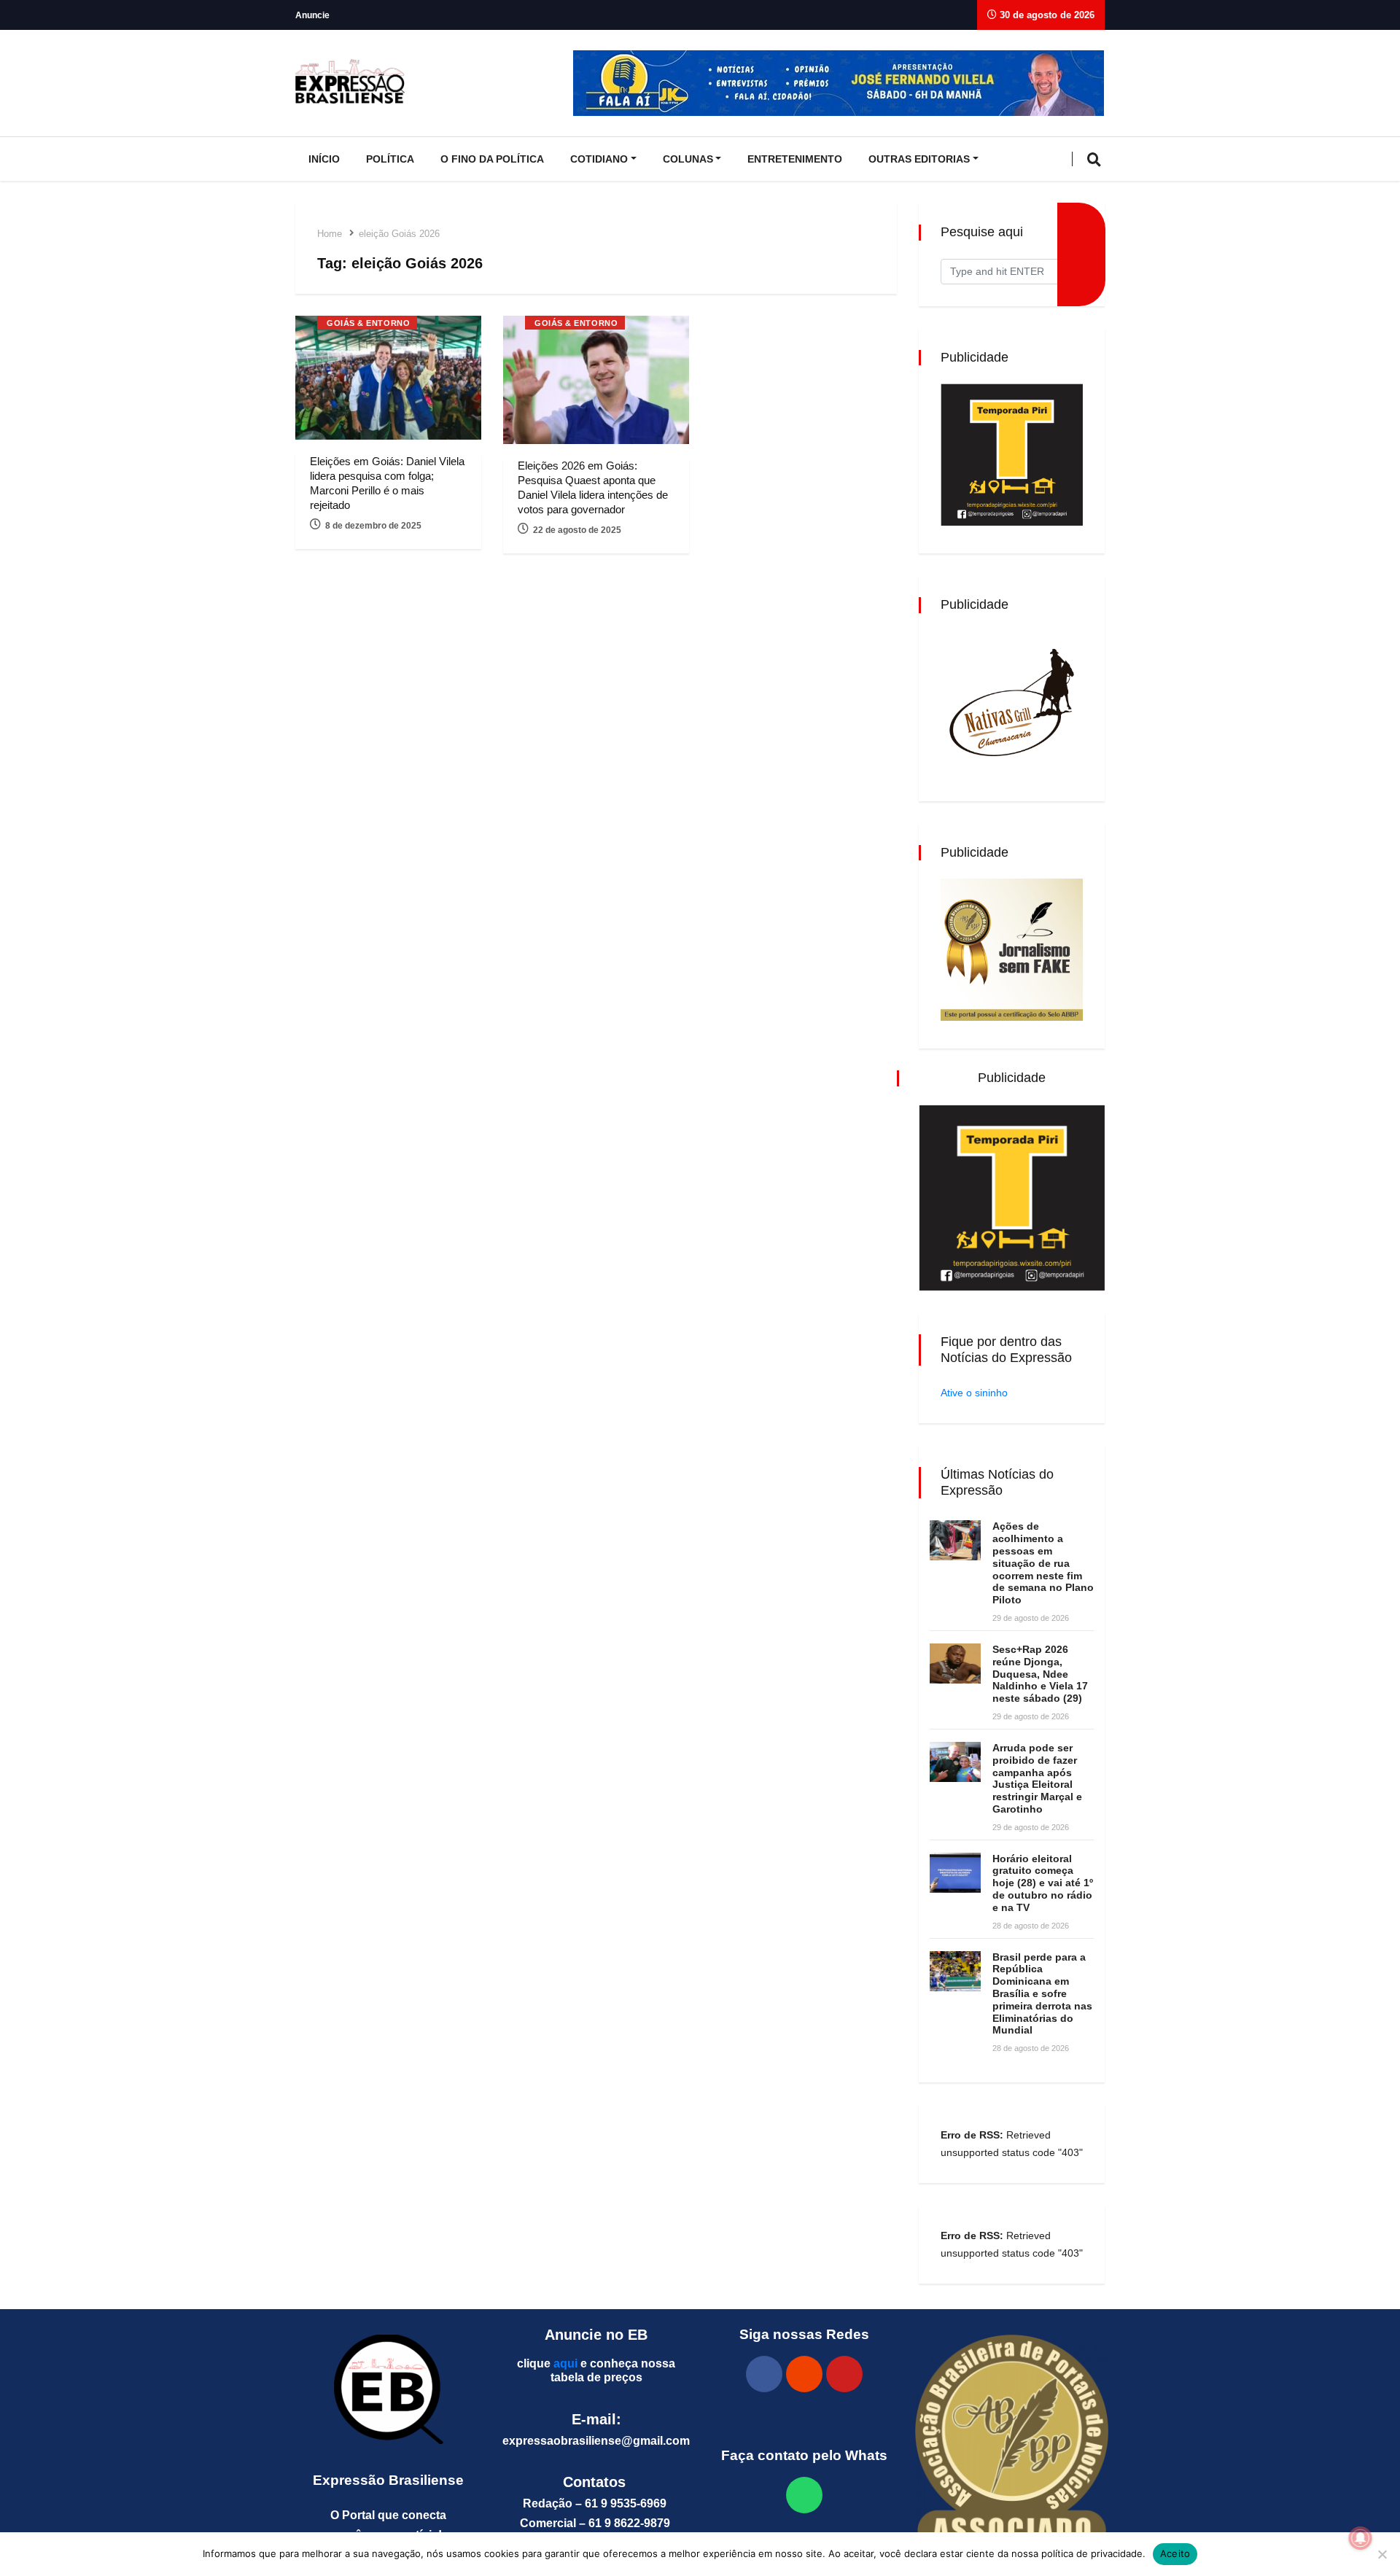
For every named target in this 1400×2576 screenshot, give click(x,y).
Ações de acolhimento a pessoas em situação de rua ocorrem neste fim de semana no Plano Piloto (1043, 1563)
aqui (565, 2363)
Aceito (1175, 2553)
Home (330, 234)
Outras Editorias (919, 159)
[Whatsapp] (804, 2495)
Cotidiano (599, 159)
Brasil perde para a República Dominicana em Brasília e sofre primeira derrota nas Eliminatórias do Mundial (1042, 1994)
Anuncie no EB (596, 2335)
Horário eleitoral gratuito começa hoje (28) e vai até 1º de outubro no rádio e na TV (1043, 1883)
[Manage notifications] (1361, 2538)
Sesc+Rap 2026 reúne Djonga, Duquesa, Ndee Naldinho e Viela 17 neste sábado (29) (1040, 1674)
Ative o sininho (974, 1393)
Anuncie (312, 15)
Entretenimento (795, 159)
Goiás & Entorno (368, 323)
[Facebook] (764, 2374)
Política (390, 159)
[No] (1382, 2554)
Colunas (688, 159)
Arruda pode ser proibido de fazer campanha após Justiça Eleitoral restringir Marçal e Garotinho (1037, 1778)
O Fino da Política (492, 159)
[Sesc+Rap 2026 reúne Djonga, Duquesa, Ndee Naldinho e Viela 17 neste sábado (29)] (955, 1663)
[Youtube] (844, 2374)
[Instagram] (804, 2374)
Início (324, 159)
